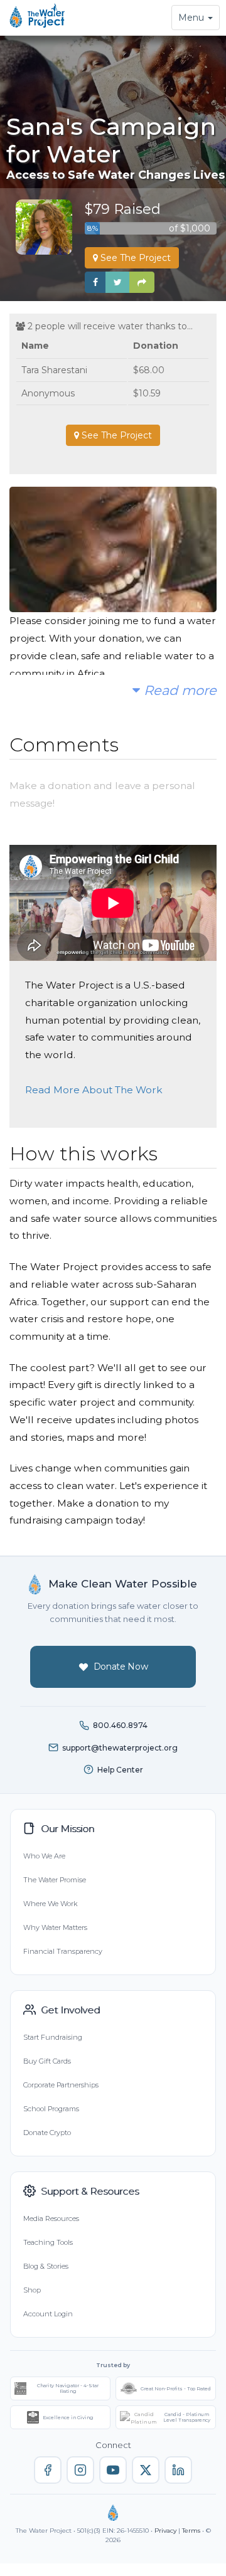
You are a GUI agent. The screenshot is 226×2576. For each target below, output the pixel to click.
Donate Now (121, 1667)
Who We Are (44, 1856)
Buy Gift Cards (47, 2061)
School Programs (51, 2109)
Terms (191, 2531)
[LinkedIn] (178, 2470)
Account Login (48, 2314)
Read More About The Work (94, 1090)
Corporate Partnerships (61, 2085)
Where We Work (50, 1904)
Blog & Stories (46, 2266)
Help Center (120, 1770)
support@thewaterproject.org (120, 1748)
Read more (178, 690)
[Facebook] (48, 2470)
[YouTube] (113, 2470)
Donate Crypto (47, 2133)
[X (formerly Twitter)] (146, 2470)
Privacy (165, 2531)
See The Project (134, 258)
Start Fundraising (53, 2037)
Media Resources (51, 2218)
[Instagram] (80, 2470)
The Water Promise (55, 1880)
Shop (32, 2290)
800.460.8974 (120, 1725)
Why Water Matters (55, 1927)
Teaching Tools (48, 2242)
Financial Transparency (63, 1951)
